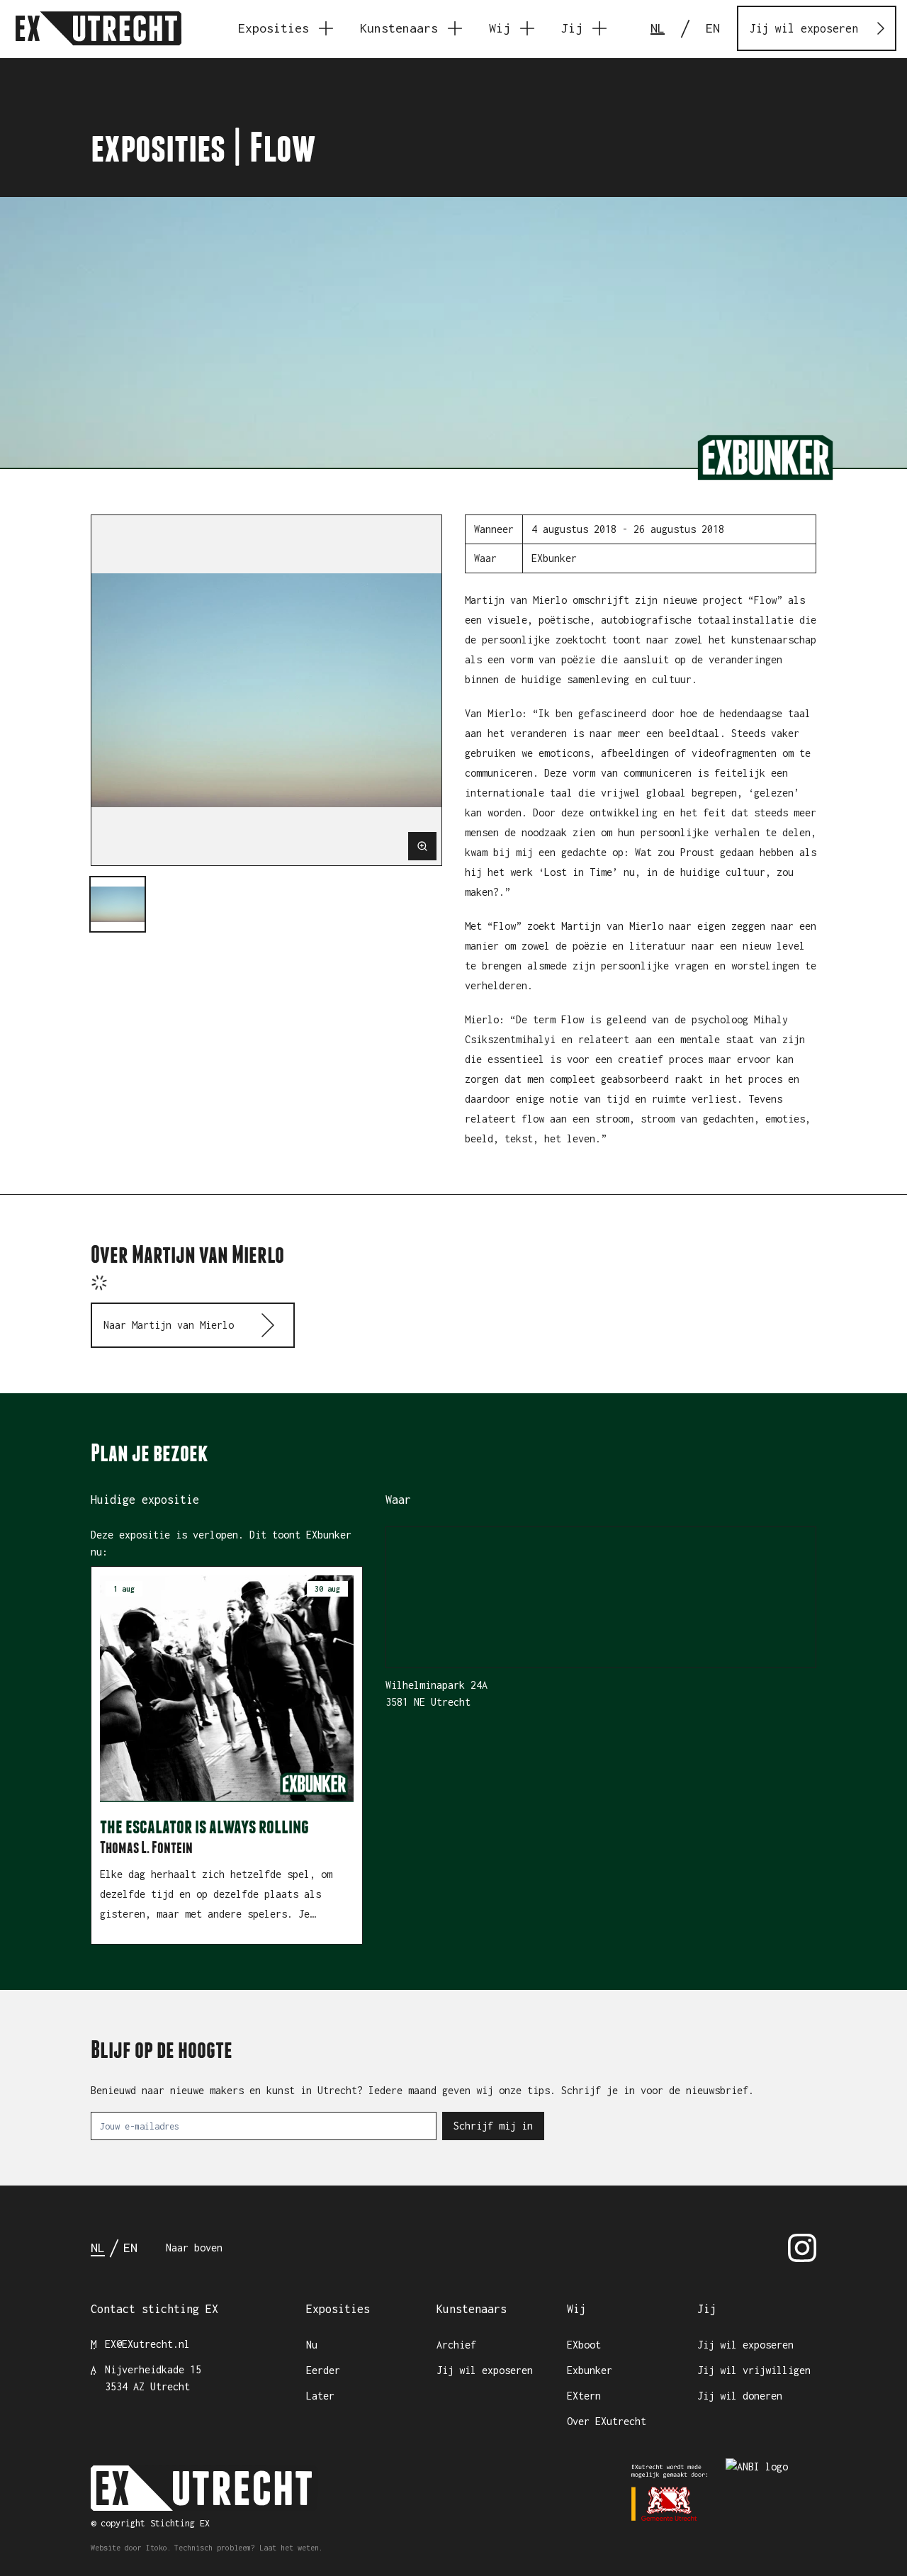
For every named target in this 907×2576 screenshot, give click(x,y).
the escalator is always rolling (204, 1826)
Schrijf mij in (493, 2126)
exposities (158, 147)
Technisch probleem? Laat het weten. (249, 2548)
